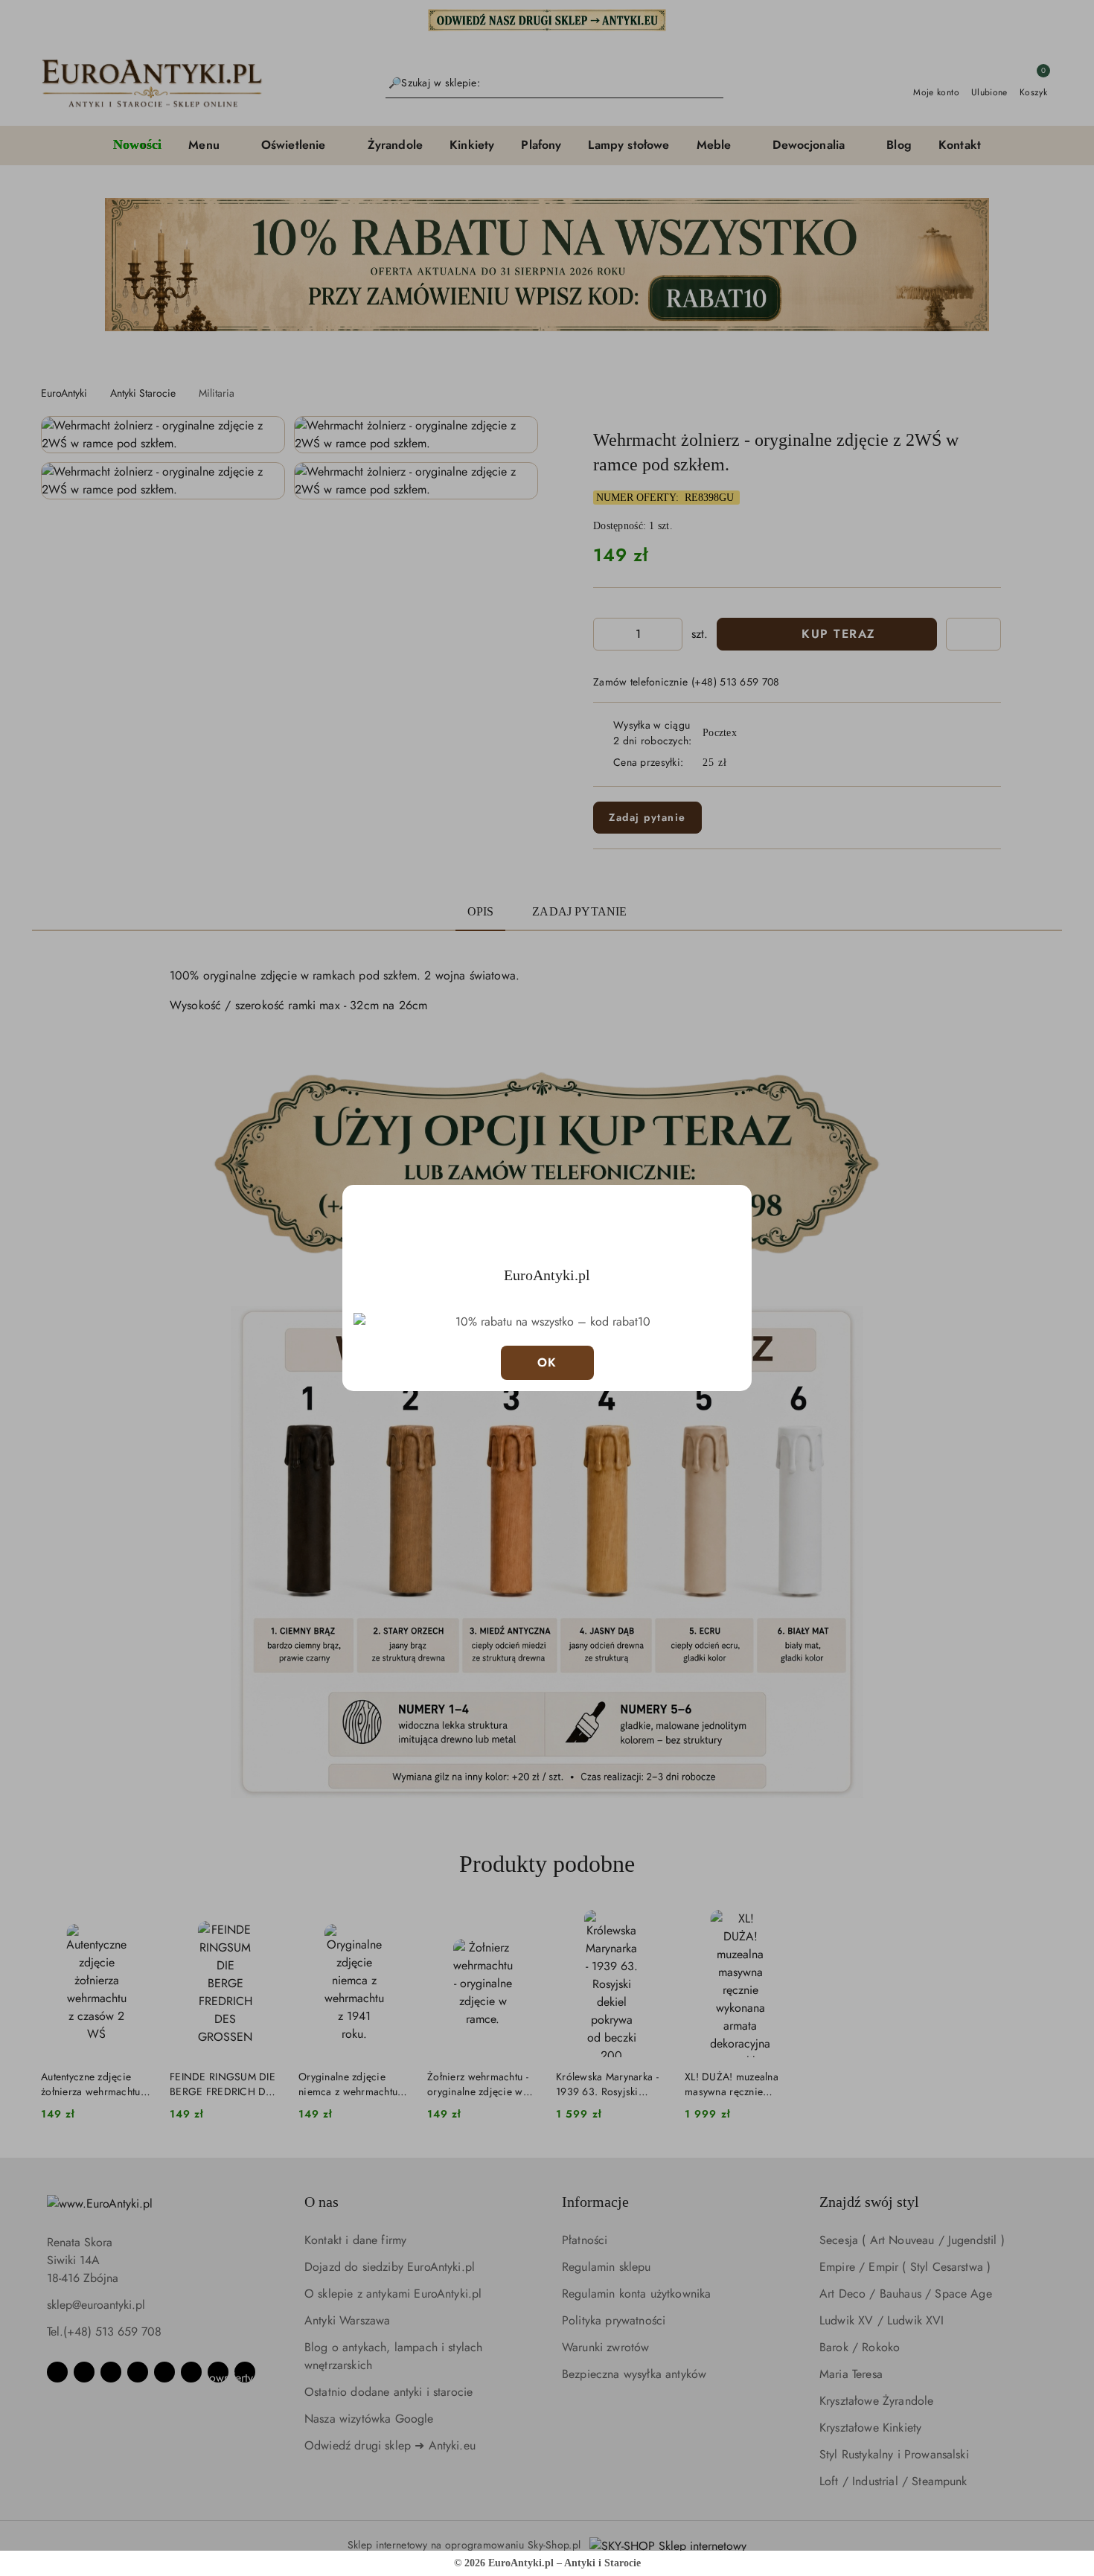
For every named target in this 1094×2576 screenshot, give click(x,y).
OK (547, 1362)
